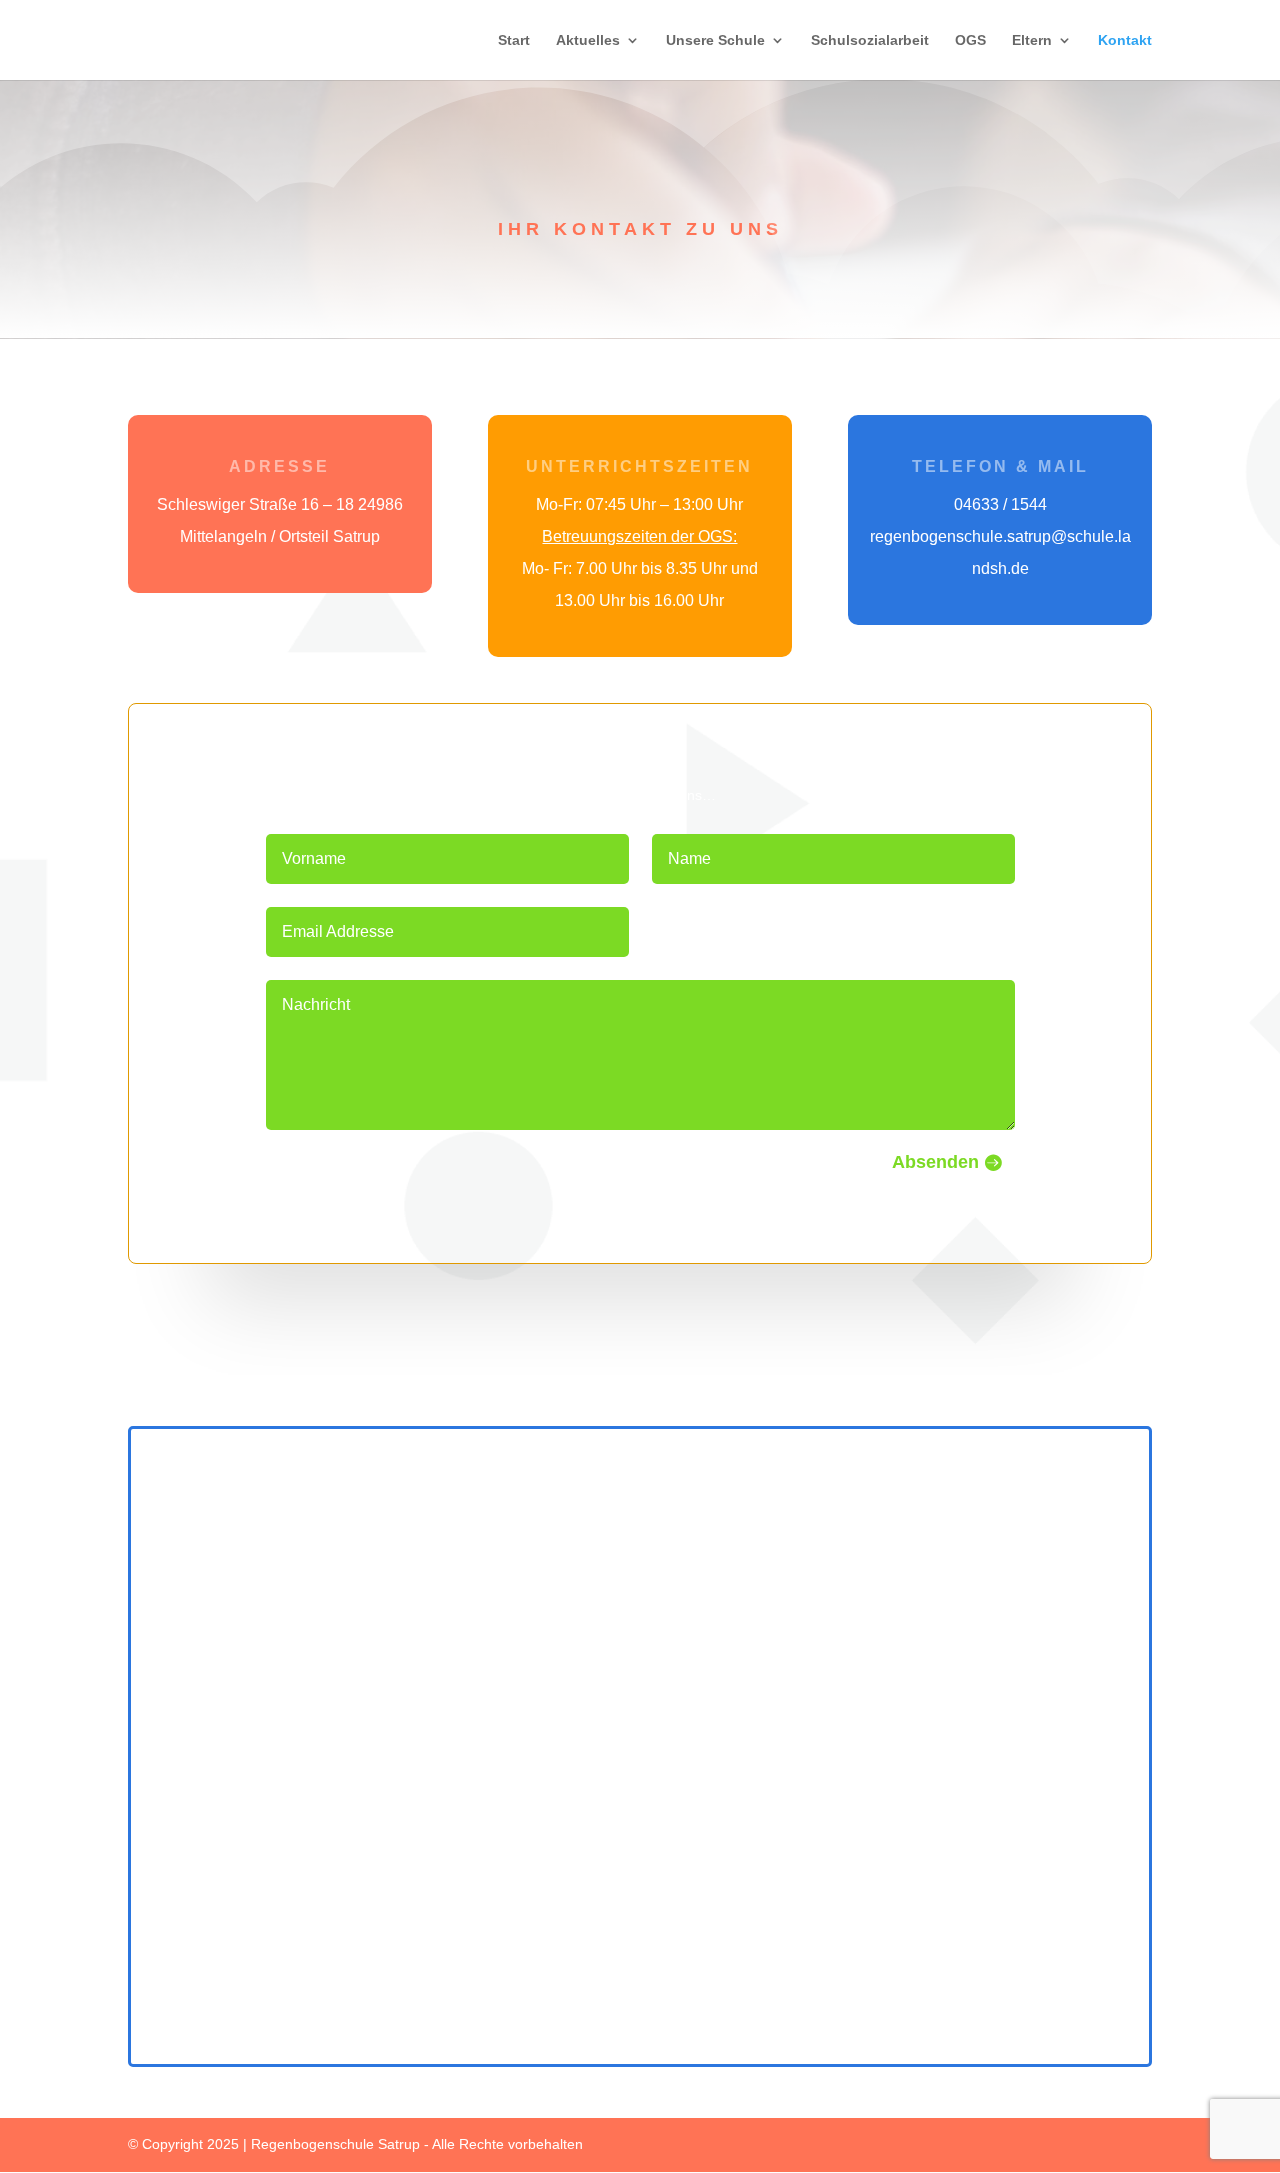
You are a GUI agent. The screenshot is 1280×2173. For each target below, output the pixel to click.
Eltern (1032, 40)
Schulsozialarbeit (870, 40)
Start (514, 40)
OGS (970, 40)
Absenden (935, 1162)
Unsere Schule (715, 40)
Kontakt (1125, 40)
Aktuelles (588, 40)
